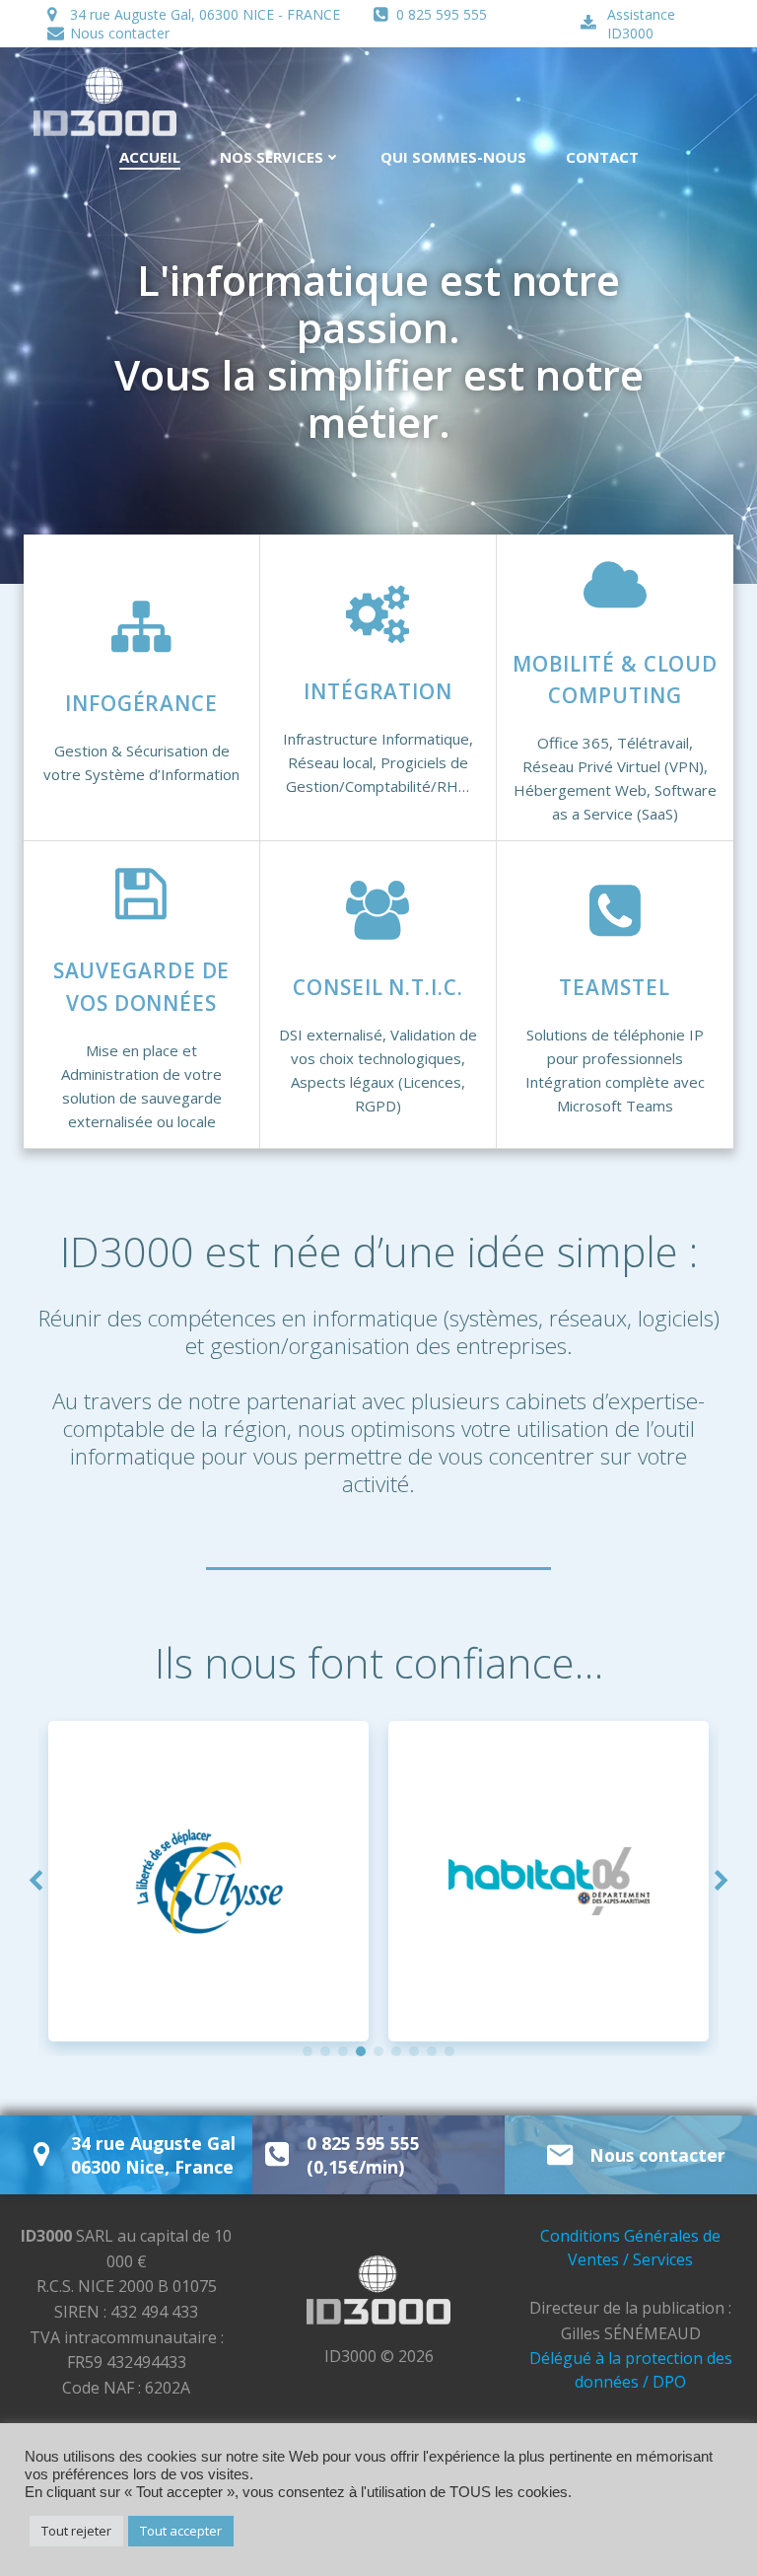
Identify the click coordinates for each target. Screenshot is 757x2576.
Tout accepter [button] (181, 2531)
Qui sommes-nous (453, 157)
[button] (308, 2051)
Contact (602, 157)
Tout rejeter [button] (76, 2531)
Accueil (150, 157)
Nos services (272, 157)
